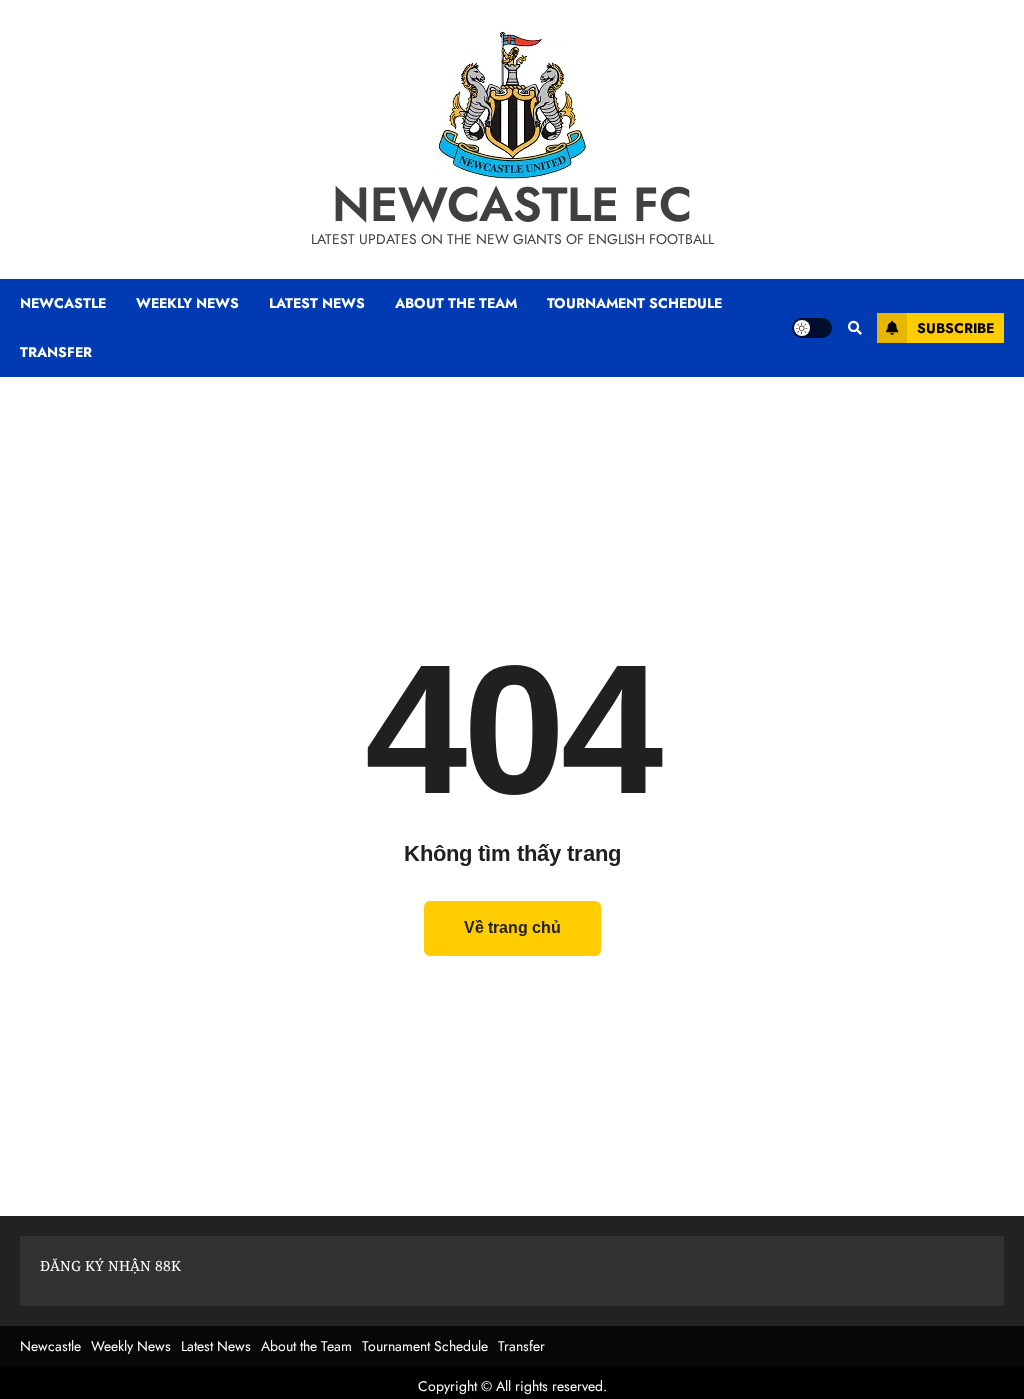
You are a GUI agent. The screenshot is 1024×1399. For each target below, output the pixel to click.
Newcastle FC (512, 204)
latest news (317, 303)
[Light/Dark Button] (812, 328)
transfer (56, 352)
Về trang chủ (512, 927)
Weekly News (131, 1346)
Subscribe (955, 328)
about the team (456, 303)
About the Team (306, 1346)
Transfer (521, 1346)
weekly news (187, 303)
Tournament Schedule (425, 1346)
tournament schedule (634, 303)
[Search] (854, 328)
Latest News (216, 1346)
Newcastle (63, 303)
